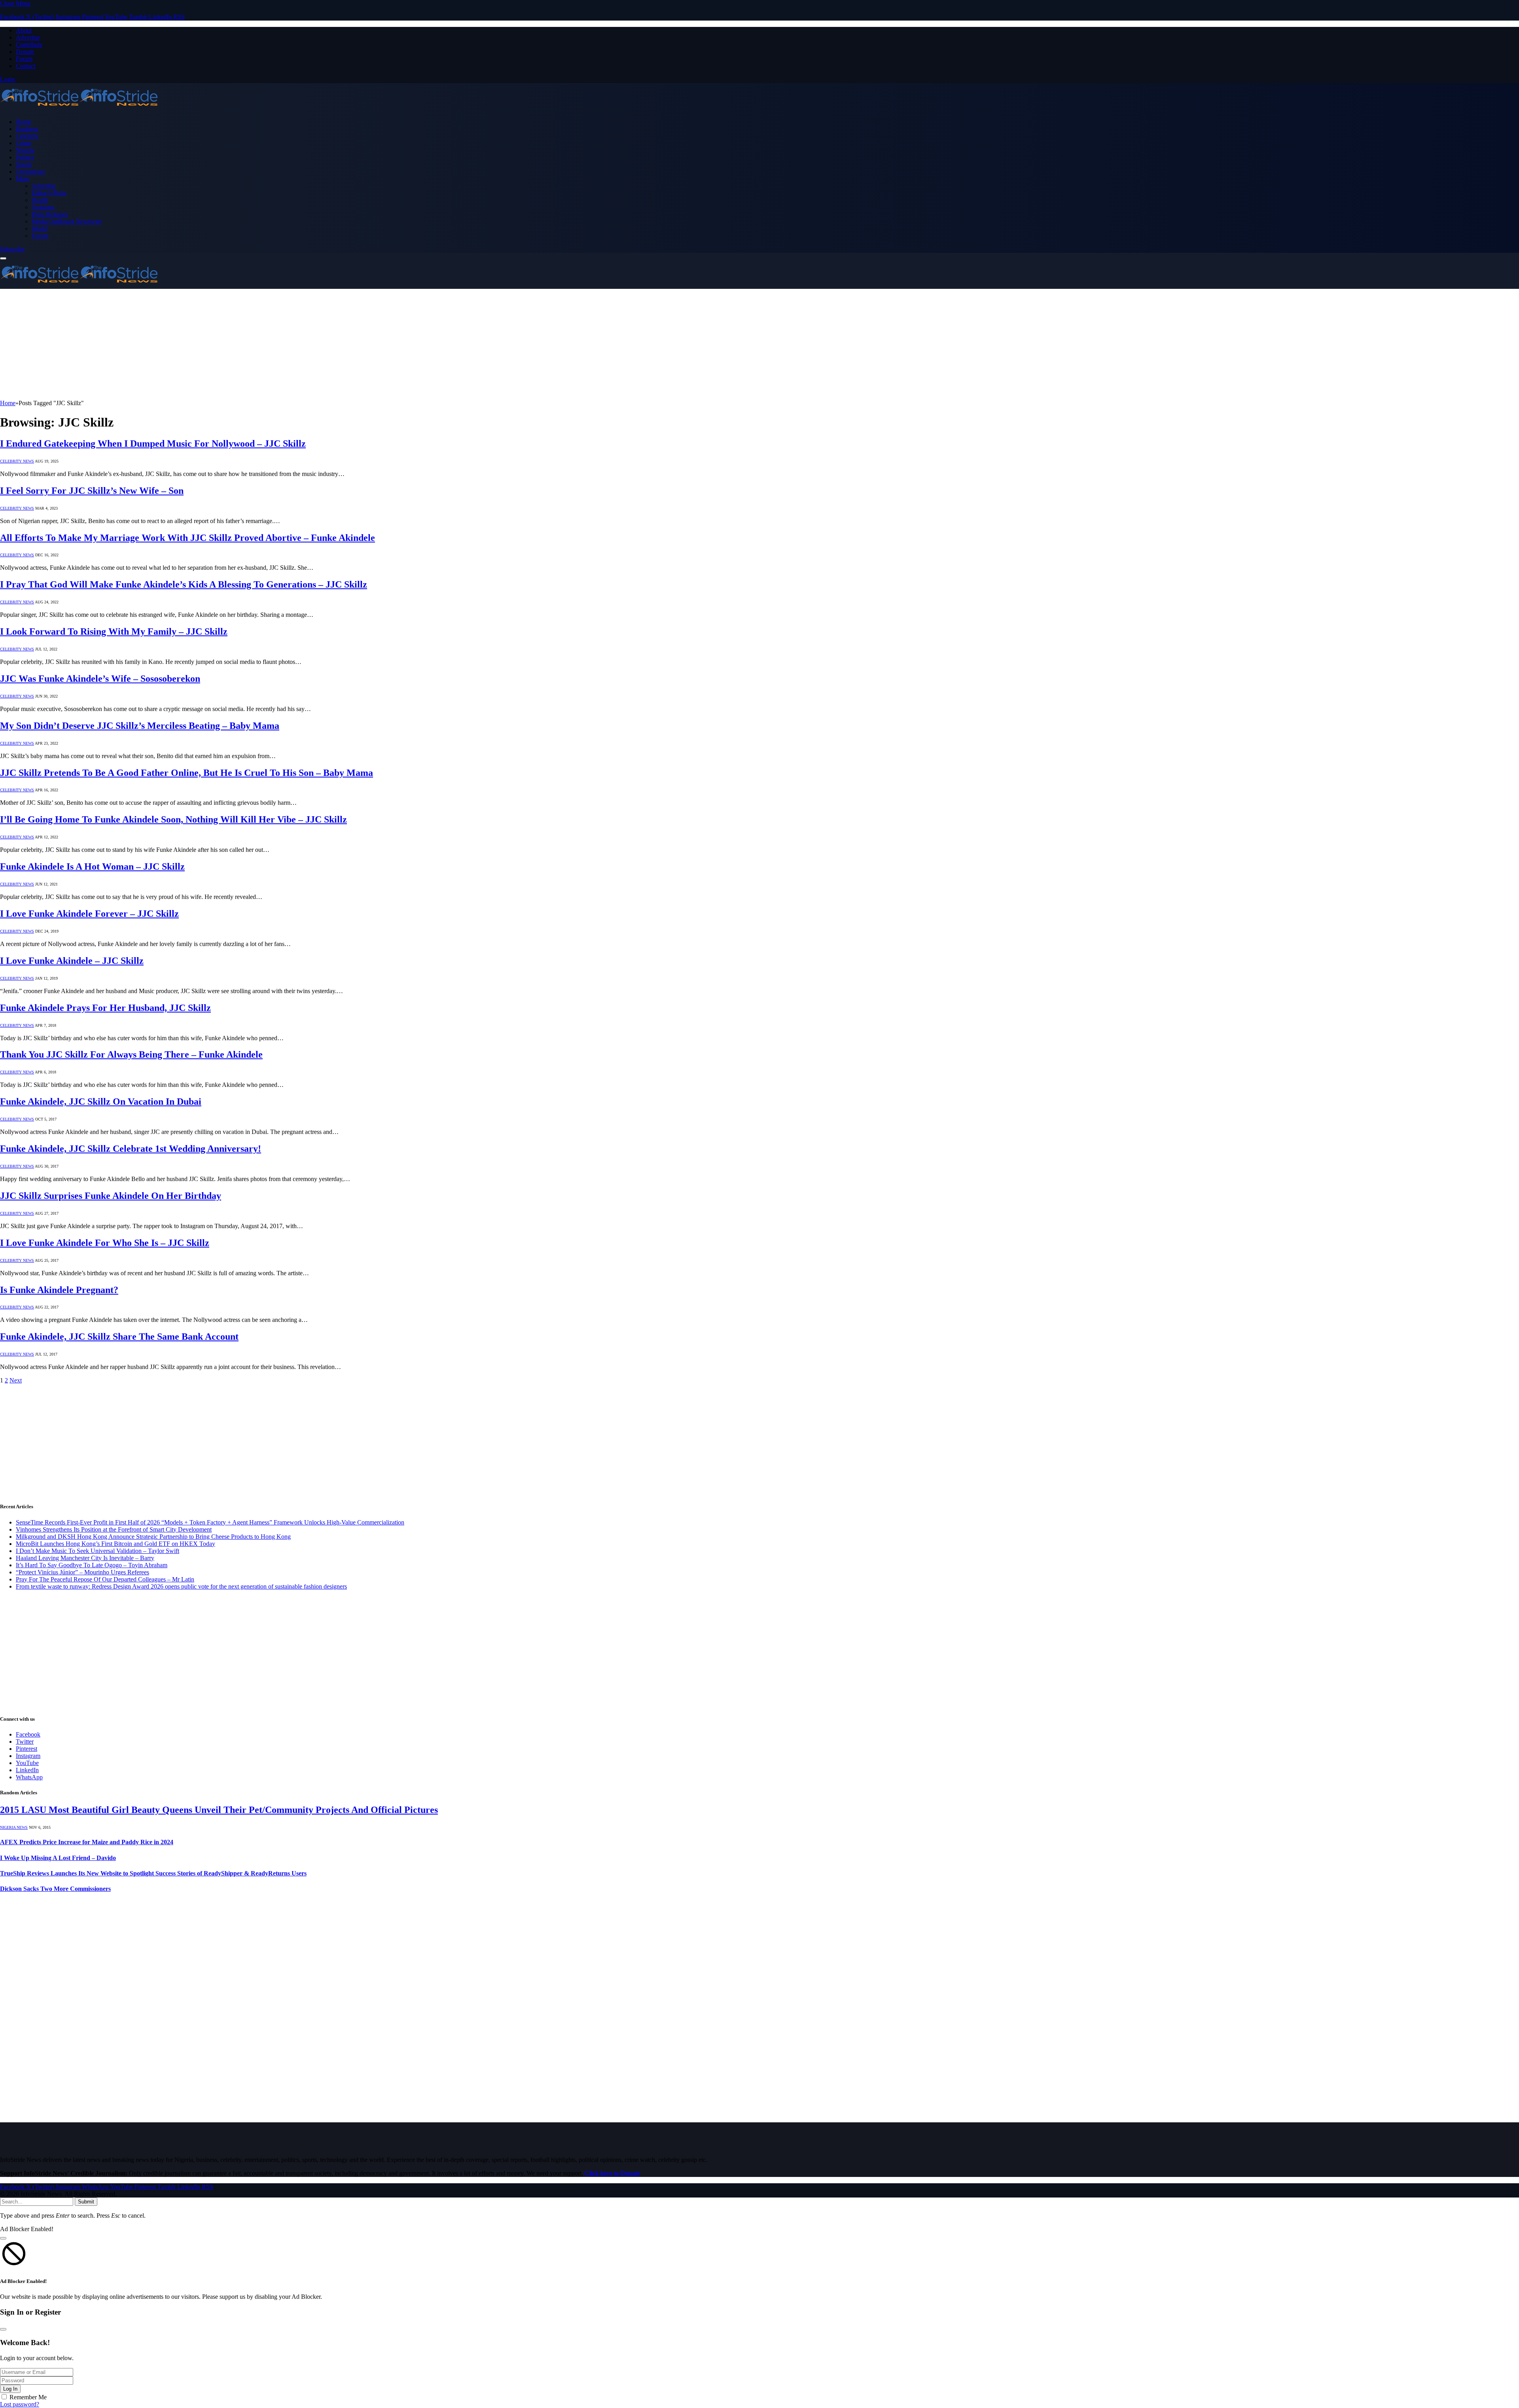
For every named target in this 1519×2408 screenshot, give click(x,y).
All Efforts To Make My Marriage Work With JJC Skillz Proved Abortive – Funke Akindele (188, 538)
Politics (25, 157)
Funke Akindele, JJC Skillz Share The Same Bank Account (119, 1337)
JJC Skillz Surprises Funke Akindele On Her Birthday (111, 1196)
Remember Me (28, 2397)
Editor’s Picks (49, 193)
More (23, 179)
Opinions (43, 207)
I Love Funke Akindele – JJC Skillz (72, 961)
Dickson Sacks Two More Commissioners (55, 1889)
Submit (86, 2202)
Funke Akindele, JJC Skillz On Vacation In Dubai (101, 1102)
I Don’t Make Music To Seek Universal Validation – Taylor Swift (98, 1551)
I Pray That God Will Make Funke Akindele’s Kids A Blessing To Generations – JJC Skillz (184, 584)
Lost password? (20, 2404)
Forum (24, 59)
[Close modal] (3, 2238)
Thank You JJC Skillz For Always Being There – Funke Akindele (131, 1054)
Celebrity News (17, 461)
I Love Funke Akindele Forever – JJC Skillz (89, 914)
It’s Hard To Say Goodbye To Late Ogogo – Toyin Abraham (92, 1565)
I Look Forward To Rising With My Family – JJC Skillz (114, 631)
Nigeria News (14, 1827)
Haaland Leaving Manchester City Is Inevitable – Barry (85, 1558)
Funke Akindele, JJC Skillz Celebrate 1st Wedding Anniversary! (131, 1149)
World (39, 228)
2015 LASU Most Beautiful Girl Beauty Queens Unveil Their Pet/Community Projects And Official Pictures (219, 1810)
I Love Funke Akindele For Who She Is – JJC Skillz (105, 1243)
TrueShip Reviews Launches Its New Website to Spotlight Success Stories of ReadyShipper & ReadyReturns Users (153, 1873)
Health (40, 200)
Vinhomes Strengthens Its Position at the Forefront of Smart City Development (114, 1529)
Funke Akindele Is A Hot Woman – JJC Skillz (92, 867)
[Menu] (3, 258)
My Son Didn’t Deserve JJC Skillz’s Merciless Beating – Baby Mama (140, 726)
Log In (10, 2389)
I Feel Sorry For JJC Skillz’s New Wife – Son (92, 491)
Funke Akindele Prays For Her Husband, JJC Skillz (105, 1008)
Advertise (28, 37)
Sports (24, 164)
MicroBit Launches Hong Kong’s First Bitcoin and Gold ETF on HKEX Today (116, 1544)
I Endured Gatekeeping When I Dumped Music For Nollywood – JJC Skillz (153, 444)
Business (27, 129)
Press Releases (50, 214)
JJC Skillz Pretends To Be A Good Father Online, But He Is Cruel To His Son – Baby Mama (187, 773)
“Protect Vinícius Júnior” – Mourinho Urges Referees (82, 1572)
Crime (24, 143)
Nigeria (25, 150)
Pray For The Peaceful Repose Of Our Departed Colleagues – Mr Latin (105, 1579)
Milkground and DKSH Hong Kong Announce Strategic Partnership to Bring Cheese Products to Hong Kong (153, 1537)
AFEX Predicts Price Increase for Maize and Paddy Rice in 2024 (87, 1842)
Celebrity (27, 136)
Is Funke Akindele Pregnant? (59, 1290)
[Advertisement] (237, 344)
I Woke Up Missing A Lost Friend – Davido (58, 1858)
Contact (26, 66)
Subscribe (12, 249)
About (24, 30)
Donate (25, 52)
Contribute (29, 45)
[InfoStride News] (79, 108)
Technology (31, 172)
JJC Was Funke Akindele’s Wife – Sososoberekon (100, 679)
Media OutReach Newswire (67, 221)
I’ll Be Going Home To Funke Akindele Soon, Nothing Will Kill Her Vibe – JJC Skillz (173, 819)
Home (24, 122)
